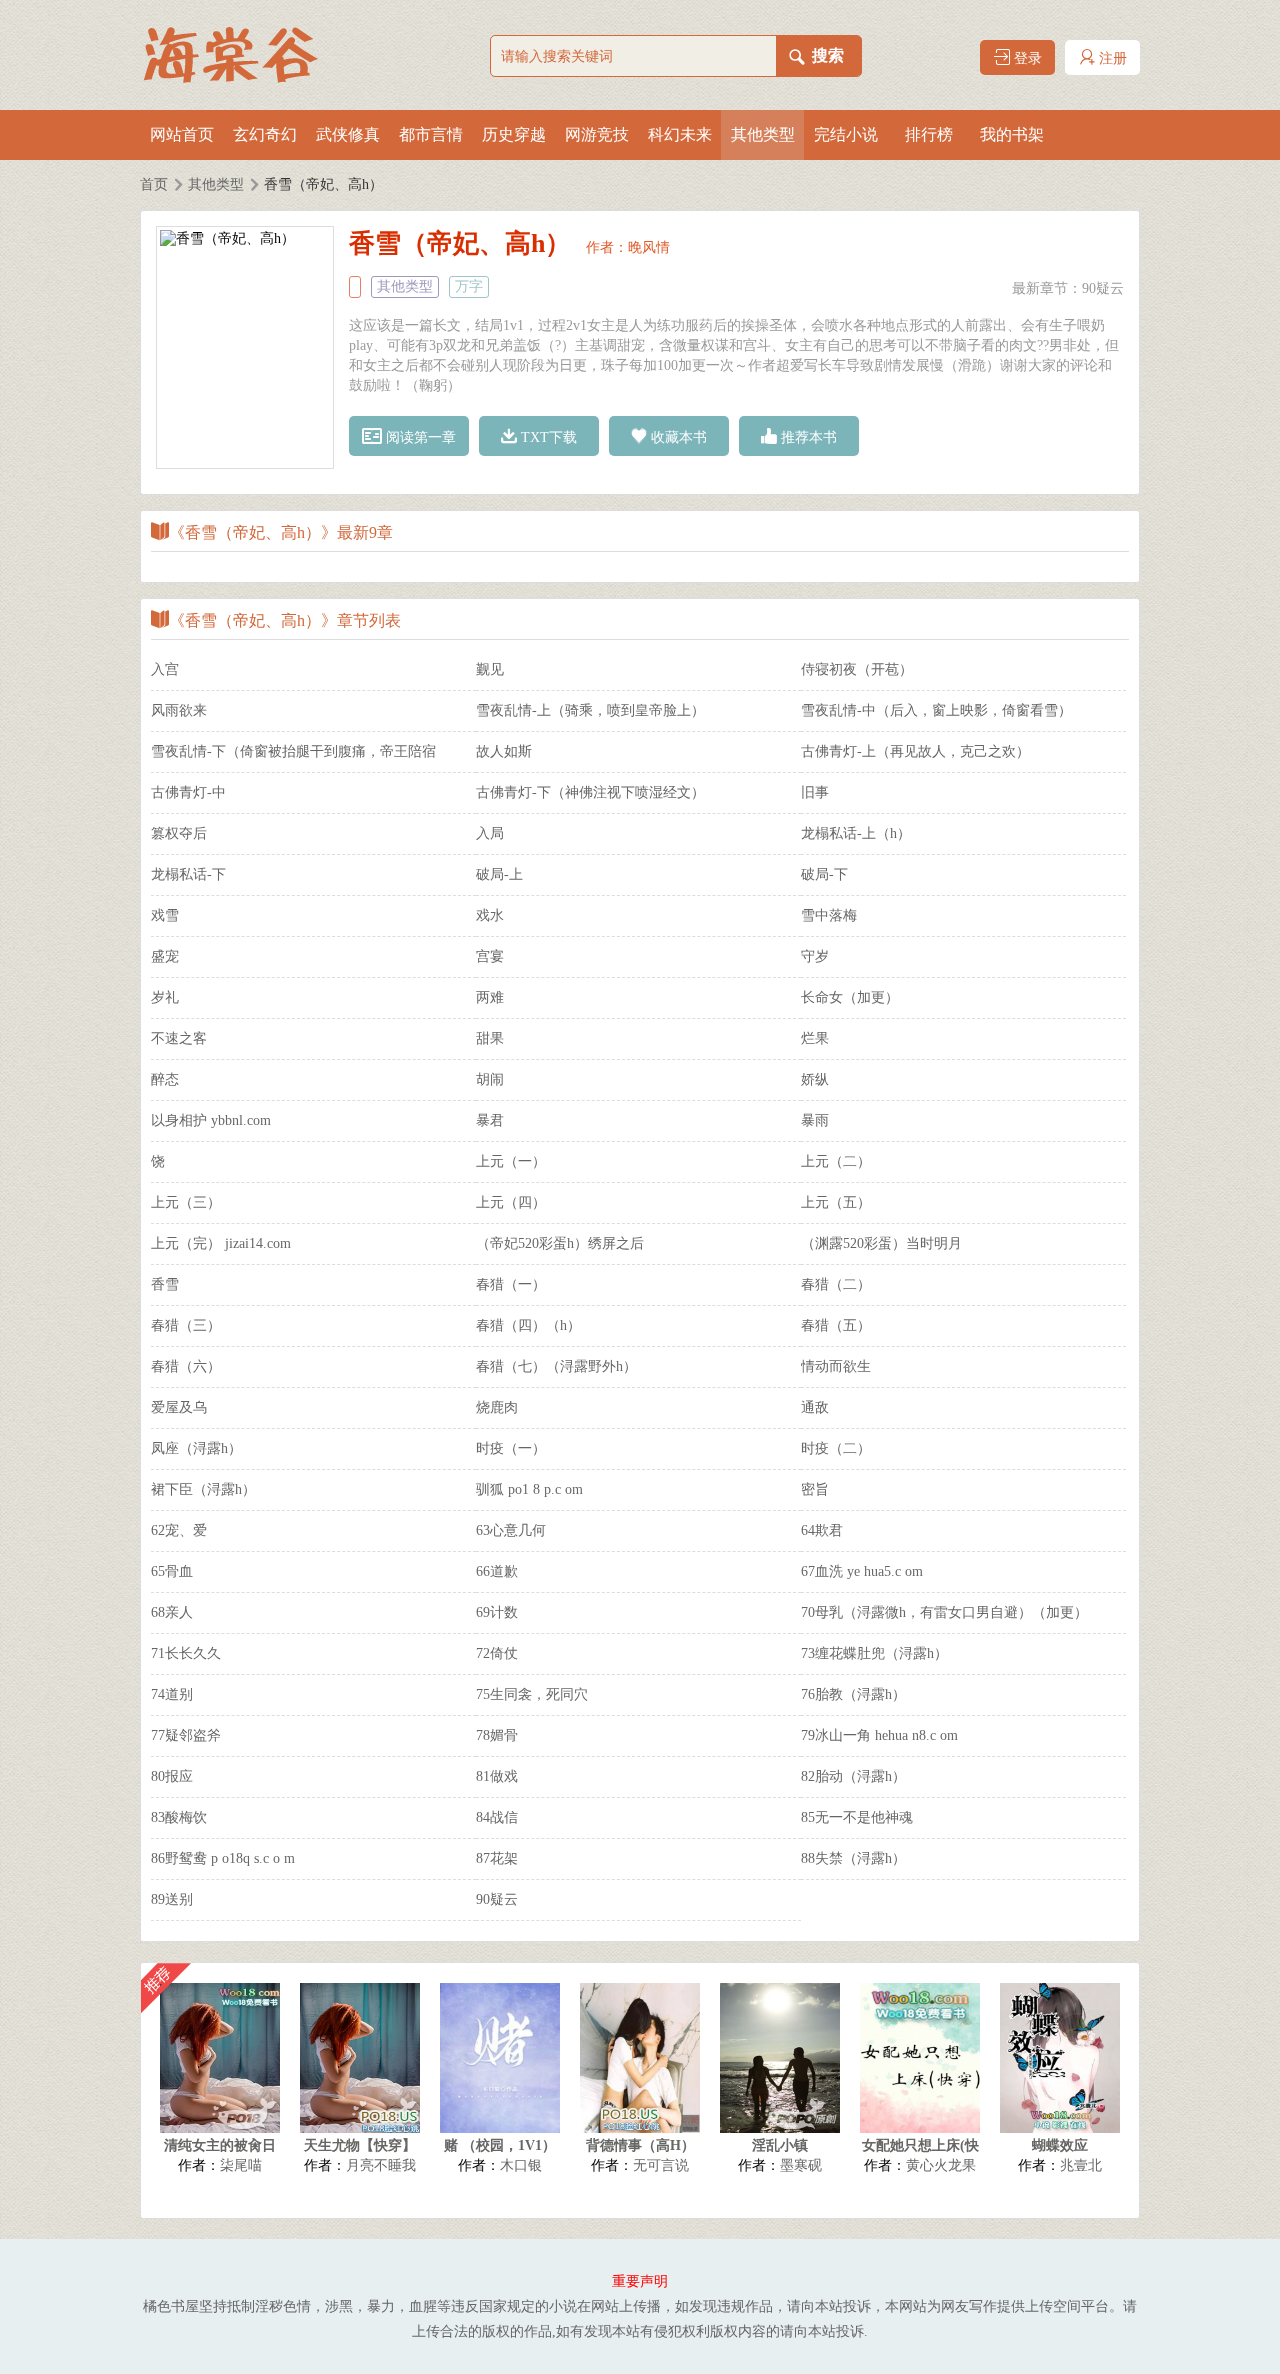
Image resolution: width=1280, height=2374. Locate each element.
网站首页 (182, 134)
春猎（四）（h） (528, 1325)
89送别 (172, 1899)
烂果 (815, 1038)
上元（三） (186, 1202)
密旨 (815, 1489)
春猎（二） (836, 1284)
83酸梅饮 (179, 1817)
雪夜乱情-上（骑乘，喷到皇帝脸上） (590, 710)
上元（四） (511, 1202)
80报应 (172, 1776)
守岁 (815, 956)
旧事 (815, 792)
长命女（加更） (850, 997)
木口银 (521, 2165)
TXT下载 (547, 437)
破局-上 (499, 874)
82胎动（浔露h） (853, 1776)
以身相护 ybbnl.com (211, 1120)
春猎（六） (186, 1366)
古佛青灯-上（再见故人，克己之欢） (915, 751)
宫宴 (490, 956)
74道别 (172, 1694)
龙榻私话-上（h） (856, 833)
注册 (1111, 58)
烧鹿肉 (497, 1407)
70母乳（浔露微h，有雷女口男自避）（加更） (944, 1612)
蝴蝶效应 (1060, 2145)
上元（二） (836, 1161)
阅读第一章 (419, 437)
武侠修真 (348, 134)
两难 (490, 997)
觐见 (490, 669)
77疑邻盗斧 (186, 1735)
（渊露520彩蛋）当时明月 (881, 1243)
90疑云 (1103, 288)
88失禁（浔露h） (853, 1858)
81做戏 (497, 1776)
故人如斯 (504, 751)
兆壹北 (1081, 2165)
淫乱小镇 (780, 2145)
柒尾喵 (241, 2165)
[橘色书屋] (240, 55)
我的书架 (1012, 134)
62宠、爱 (179, 1530)
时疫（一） (511, 1448)
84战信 (497, 1817)
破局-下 (824, 874)
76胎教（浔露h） (853, 1694)
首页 (154, 184)
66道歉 (497, 1571)
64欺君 (822, 1530)
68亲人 (172, 1612)
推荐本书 (807, 437)
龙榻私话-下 (188, 874)
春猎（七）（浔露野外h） (556, 1366)
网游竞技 (597, 134)
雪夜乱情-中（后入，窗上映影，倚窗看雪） (936, 710)
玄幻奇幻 (265, 134)
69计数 (497, 1612)
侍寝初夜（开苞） (857, 669)
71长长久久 (186, 1653)
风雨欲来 (179, 710)
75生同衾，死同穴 (532, 1694)
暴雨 (815, 1120)
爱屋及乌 (179, 1407)
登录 (1026, 58)
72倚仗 (497, 1653)
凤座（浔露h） (196, 1448)
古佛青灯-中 (188, 792)
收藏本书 (677, 437)
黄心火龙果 (941, 2165)
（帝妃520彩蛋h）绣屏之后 (560, 1243)
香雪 (165, 1284)
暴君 (490, 1120)
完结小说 (846, 134)
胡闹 (490, 1079)
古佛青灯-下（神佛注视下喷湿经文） (590, 792)
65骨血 (172, 1571)
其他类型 (763, 134)
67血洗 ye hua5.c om (862, 1571)
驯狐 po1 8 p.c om (529, 1489)
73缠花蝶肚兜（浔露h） (874, 1653)
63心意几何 (511, 1530)
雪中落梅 (829, 915)
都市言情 (431, 134)
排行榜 (929, 134)
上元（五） (836, 1202)
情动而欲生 (836, 1366)
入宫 (165, 669)
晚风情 (649, 247)
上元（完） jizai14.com (221, 1243)
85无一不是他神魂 (857, 1817)
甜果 (490, 1038)
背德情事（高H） (640, 2145)
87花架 (497, 1858)
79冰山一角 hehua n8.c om (879, 1735)
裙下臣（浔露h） (203, 1489)
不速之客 (179, 1038)
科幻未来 (680, 134)
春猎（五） (836, 1325)
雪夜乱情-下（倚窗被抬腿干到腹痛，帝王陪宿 (293, 751)
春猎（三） (186, 1325)
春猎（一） (511, 1284)
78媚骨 (497, 1735)
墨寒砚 (801, 2165)
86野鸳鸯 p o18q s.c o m (223, 1858)
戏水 (490, 915)
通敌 (815, 1407)
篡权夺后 (179, 833)
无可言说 (661, 2165)
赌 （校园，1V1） (500, 2145)
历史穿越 (514, 134)
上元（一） (511, 1161)
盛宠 (165, 956)
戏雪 (165, 915)
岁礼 (165, 997)
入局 (490, 833)
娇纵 (815, 1079)
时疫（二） (836, 1448)
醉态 (165, 1079)
